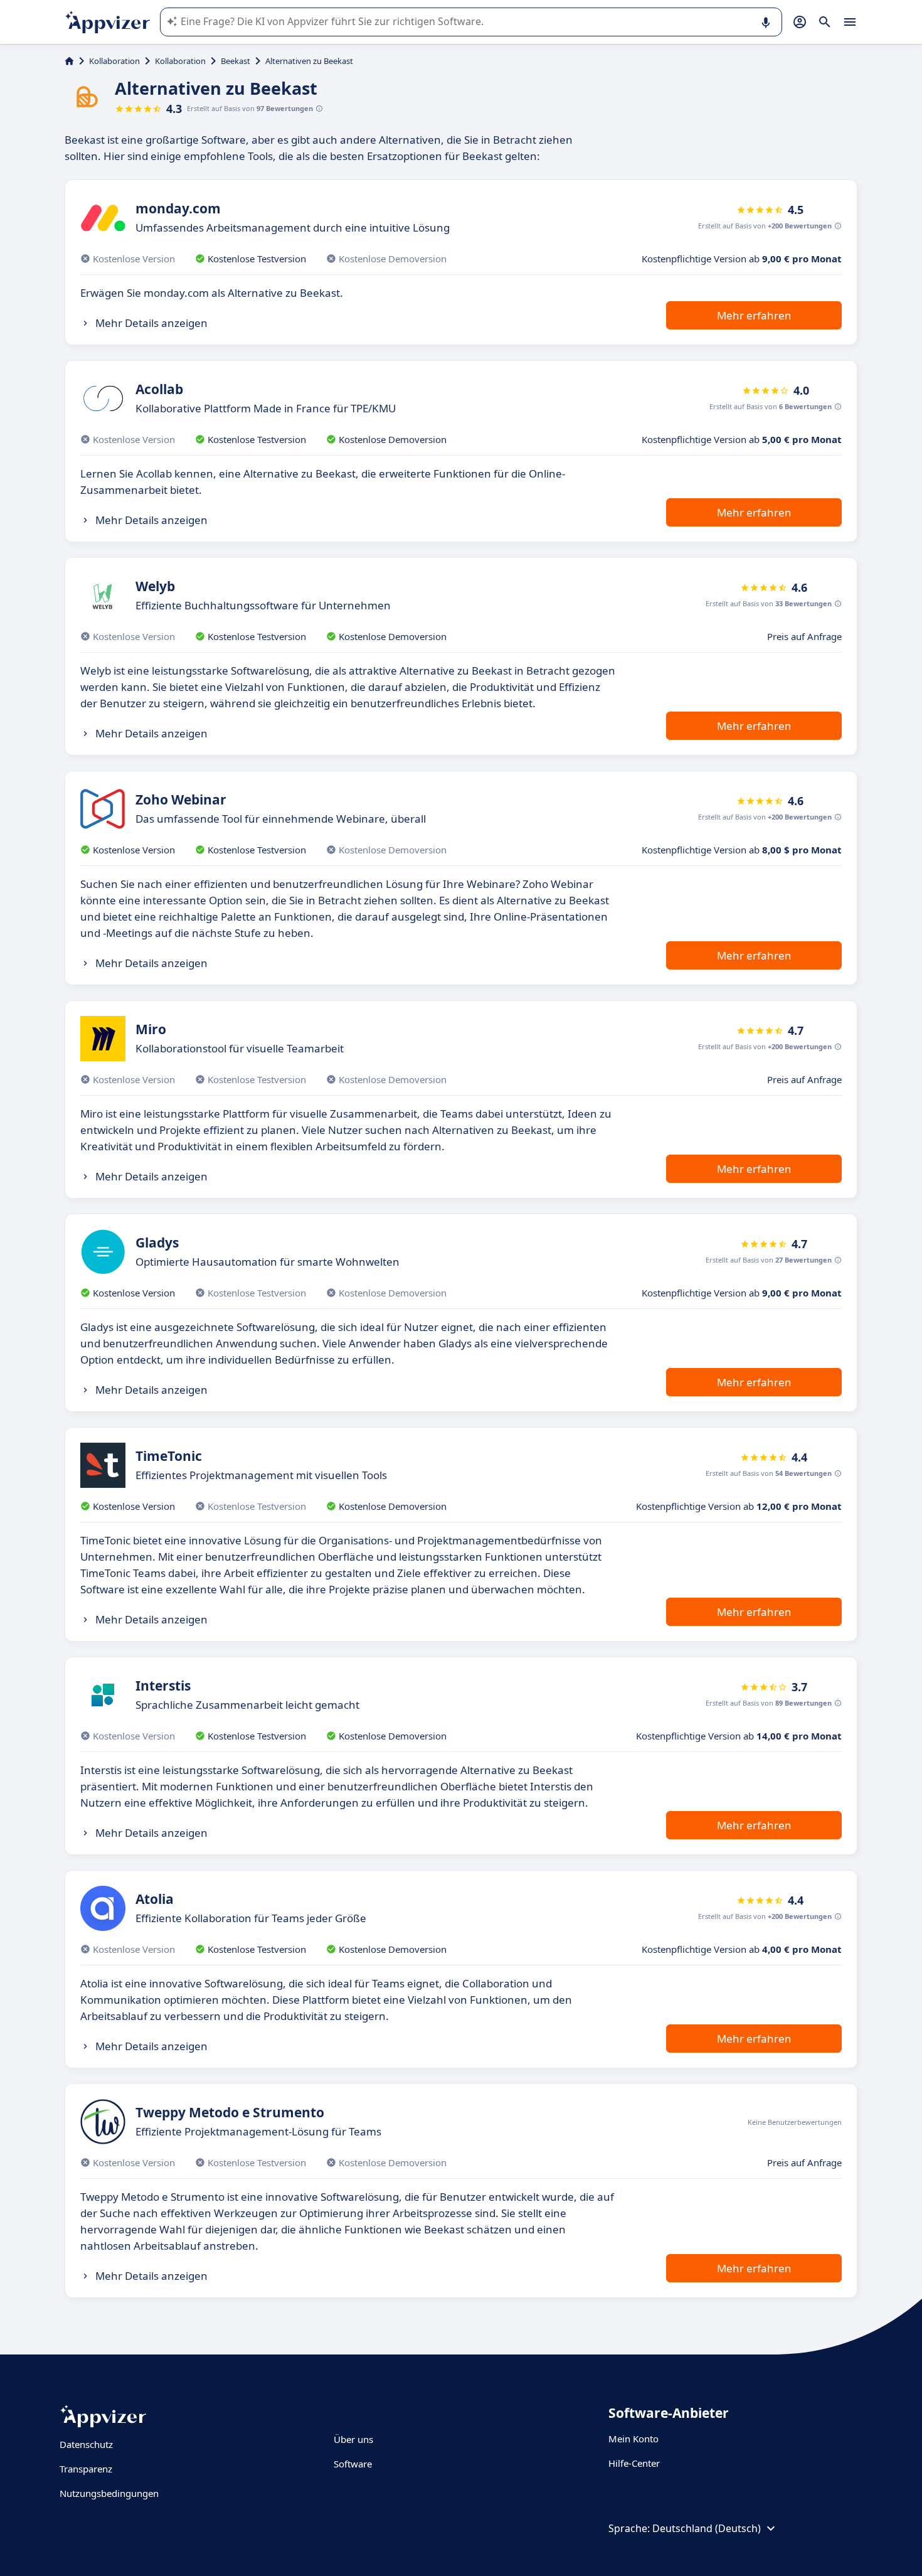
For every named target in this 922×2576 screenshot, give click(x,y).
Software (353, 2464)
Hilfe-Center (634, 2463)
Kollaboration (114, 61)
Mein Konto (633, 2439)
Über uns (353, 2439)
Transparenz (86, 2469)
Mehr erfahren (754, 315)
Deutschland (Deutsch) (707, 2528)
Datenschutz (86, 2444)
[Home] (69, 61)
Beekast (236, 61)
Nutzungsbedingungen (109, 2493)
